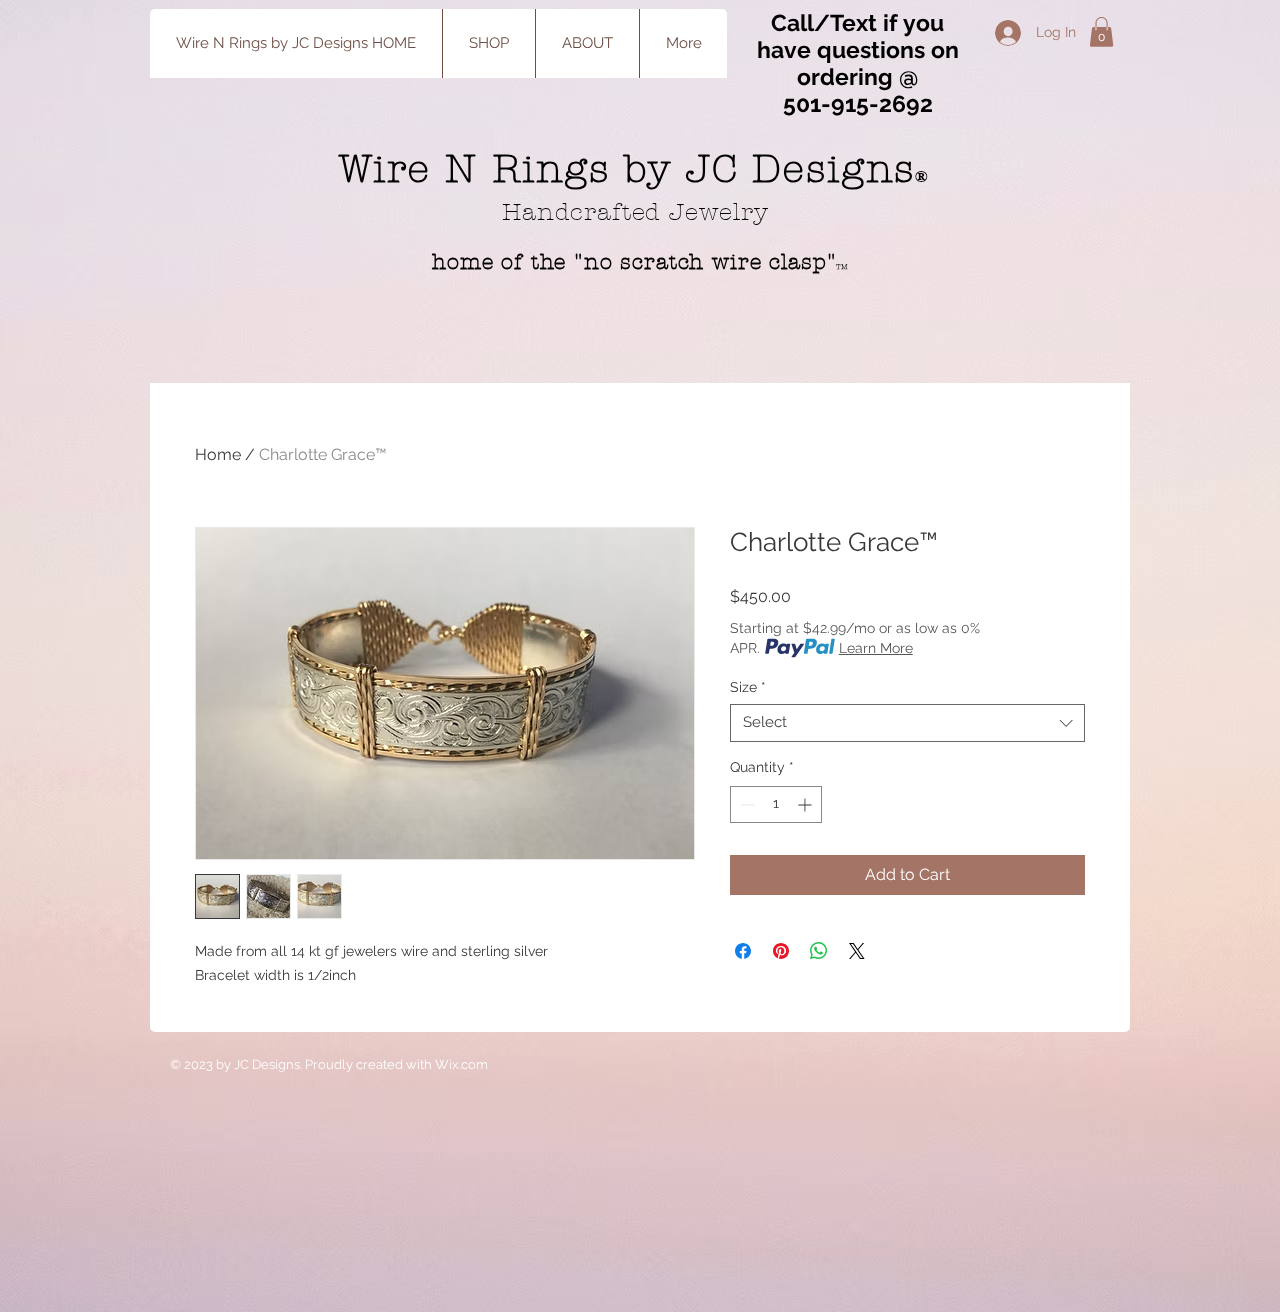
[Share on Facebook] (743, 951)
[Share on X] (857, 951)
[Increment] (806, 804)
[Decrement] (745, 804)
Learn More (876, 648)
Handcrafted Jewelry (640, 212)
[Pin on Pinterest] (781, 951)
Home (218, 454)
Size (748, 687)
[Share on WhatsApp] (819, 951)
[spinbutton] (776, 804)
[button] (1101, 32)
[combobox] (907, 723)
